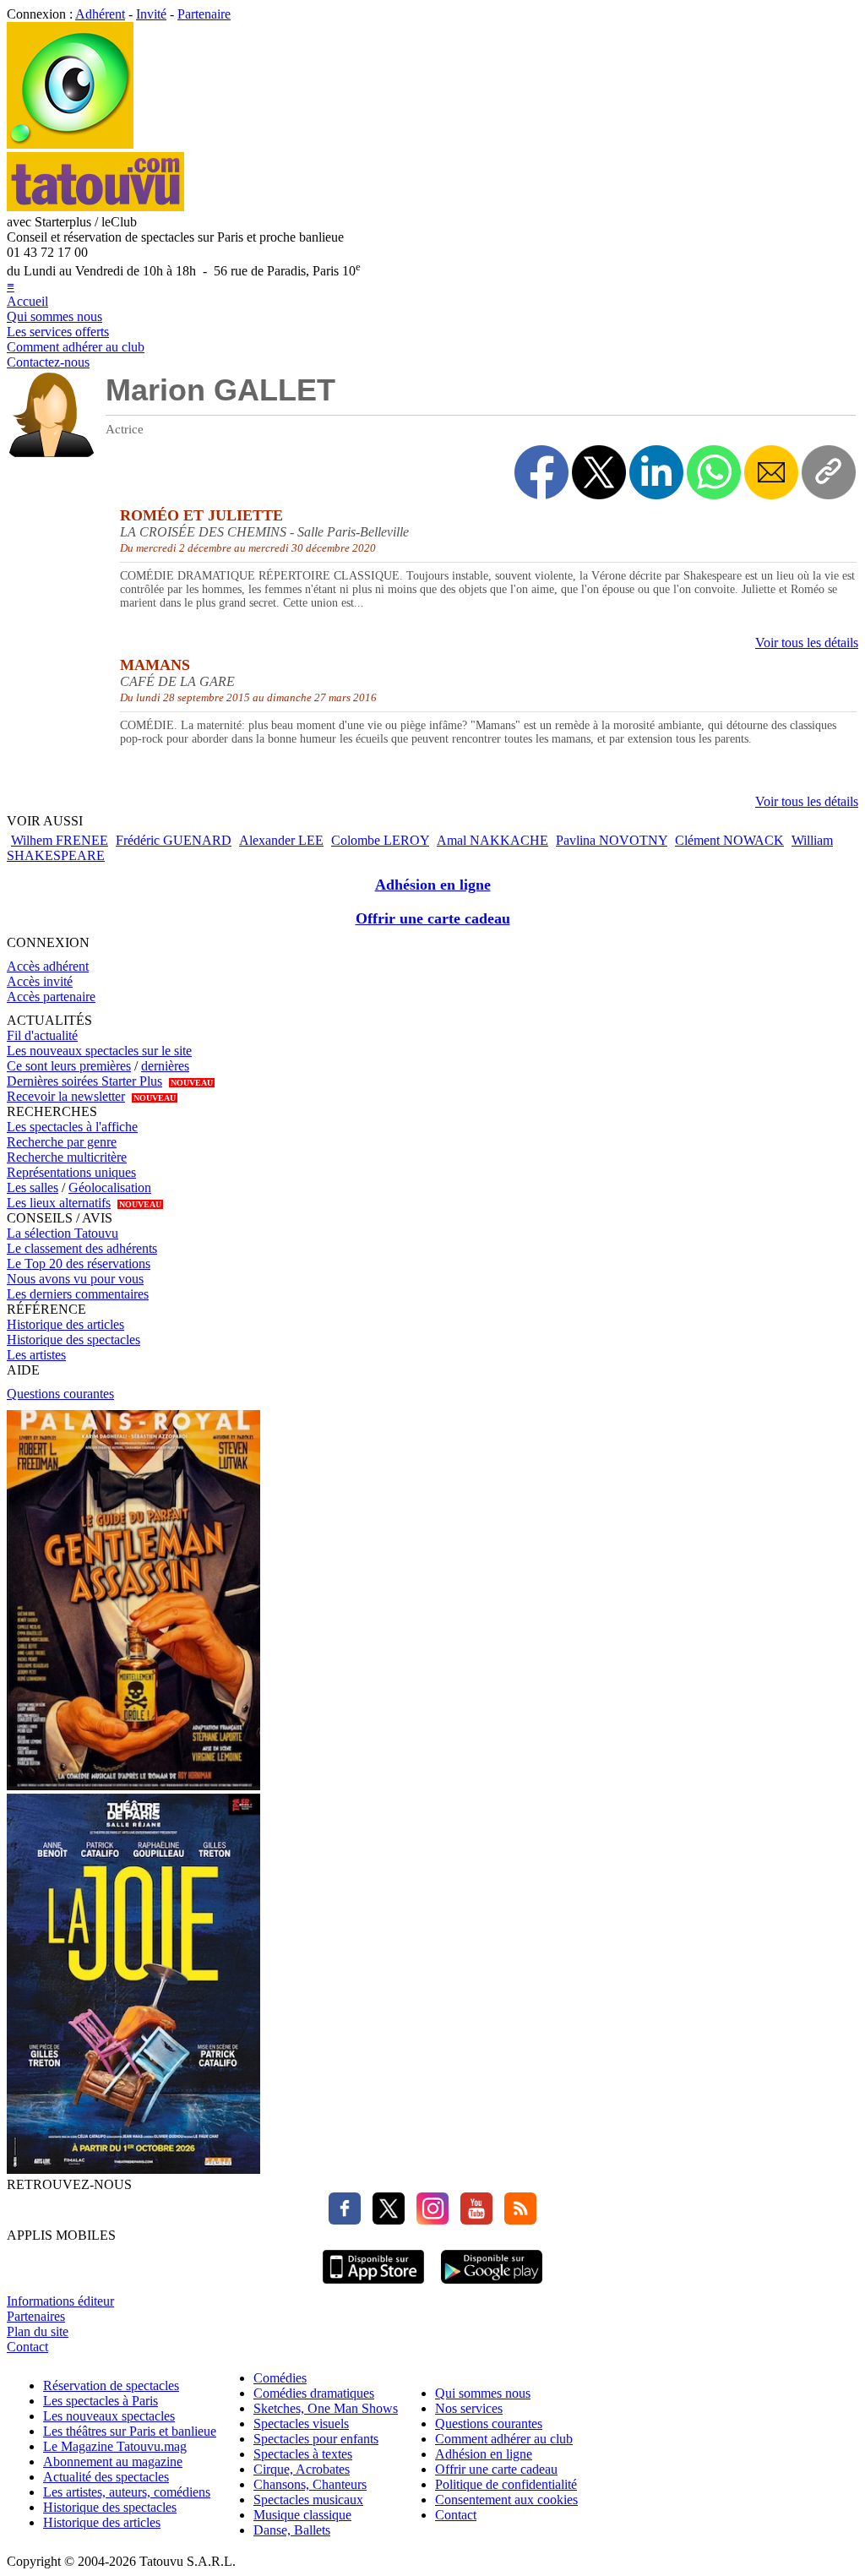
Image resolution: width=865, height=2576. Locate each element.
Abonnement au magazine (113, 2462)
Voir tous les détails (807, 643)
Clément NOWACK (729, 840)
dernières (165, 1066)
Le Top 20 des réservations (79, 1263)
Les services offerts (58, 332)
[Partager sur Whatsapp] (714, 472)
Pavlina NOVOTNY (612, 840)
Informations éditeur (60, 2301)
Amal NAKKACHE (492, 840)
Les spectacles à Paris (101, 2401)
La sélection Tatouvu (63, 1233)
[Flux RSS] (516, 2220)
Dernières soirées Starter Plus (84, 1081)
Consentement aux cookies (506, 2500)
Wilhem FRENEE (60, 840)
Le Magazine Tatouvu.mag (115, 2446)
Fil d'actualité (42, 1035)
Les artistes (36, 1355)
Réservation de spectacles (111, 2385)
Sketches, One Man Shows (326, 2408)
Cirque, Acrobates (302, 2469)
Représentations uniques (71, 1172)
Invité (151, 14)
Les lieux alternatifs (59, 1203)
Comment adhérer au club (76, 347)
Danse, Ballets (292, 2530)
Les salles (33, 1187)
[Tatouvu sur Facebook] (345, 2220)
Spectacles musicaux (308, 2500)
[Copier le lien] (829, 472)
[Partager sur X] (599, 472)
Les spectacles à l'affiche (72, 1127)
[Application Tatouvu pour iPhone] (373, 2286)
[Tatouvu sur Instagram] (428, 2220)
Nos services (469, 2408)
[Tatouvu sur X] (384, 2220)
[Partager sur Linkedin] (656, 472)
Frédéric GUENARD (174, 840)
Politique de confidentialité (506, 2484)
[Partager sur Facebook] (541, 472)
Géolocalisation (110, 1187)
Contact (27, 2347)
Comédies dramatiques (314, 2393)
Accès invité (40, 981)
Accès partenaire (51, 997)
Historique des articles (65, 1324)
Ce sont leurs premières (69, 1066)
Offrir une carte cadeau (433, 918)
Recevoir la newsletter (66, 1096)
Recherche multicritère (67, 1157)
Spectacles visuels (301, 2424)
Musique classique (302, 2515)
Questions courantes (60, 1394)
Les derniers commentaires (78, 1294)
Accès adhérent (48, 966)
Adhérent (100, 14)
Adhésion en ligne (433, 885)
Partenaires (36, 2316)
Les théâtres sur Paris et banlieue (130, 2431)
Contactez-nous (48, 362)
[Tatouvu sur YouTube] (472, 2220)
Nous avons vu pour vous (75, 1279)
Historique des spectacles (73, 1340)
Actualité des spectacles (106, 2477)
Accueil (27, 301)
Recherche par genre (62, 1142)
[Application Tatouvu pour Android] (492, 2286)
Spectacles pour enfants (316, 2439)
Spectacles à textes (303, 2454)
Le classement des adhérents (82, 1248)
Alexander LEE (281, 840)
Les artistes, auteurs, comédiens (127, 2492)
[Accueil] (70, 144)
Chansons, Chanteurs (310, 2484)
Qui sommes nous (54, 316)
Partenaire (204, 14)
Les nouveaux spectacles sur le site (99, 1051)
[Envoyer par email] (771, 472)
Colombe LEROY (380, 840)
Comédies (280, 2378)
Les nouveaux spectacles (109, 2416)
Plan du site (38, 2331)
